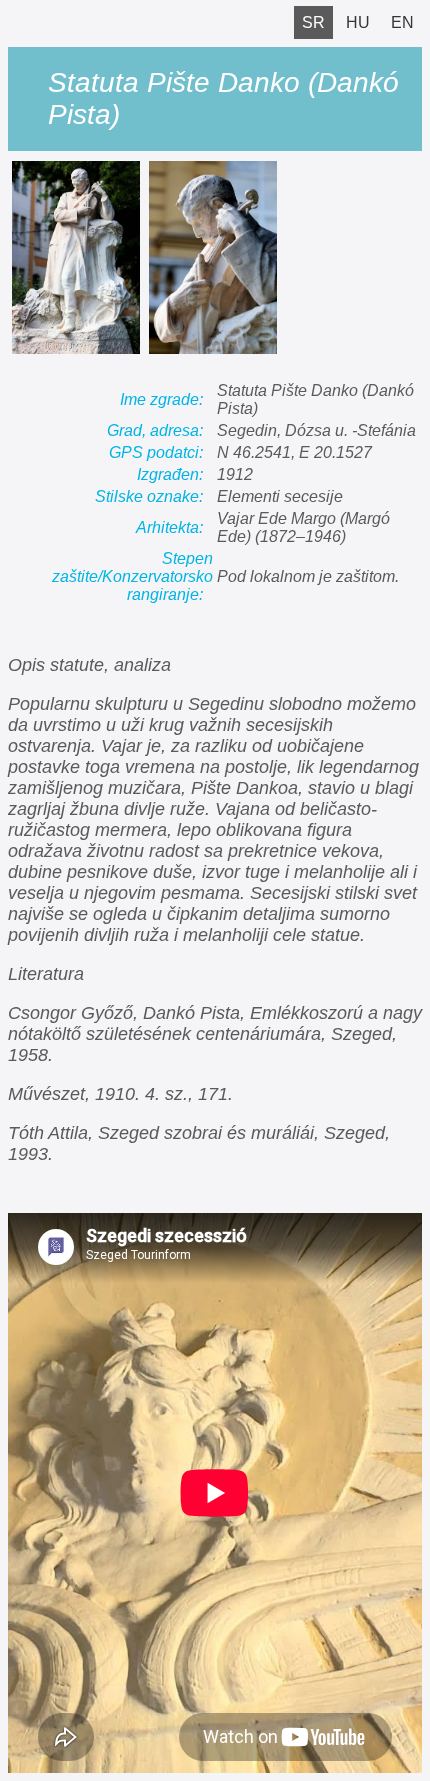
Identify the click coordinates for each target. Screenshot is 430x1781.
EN (402, 22)
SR (313, 22)
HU (358, 22)
